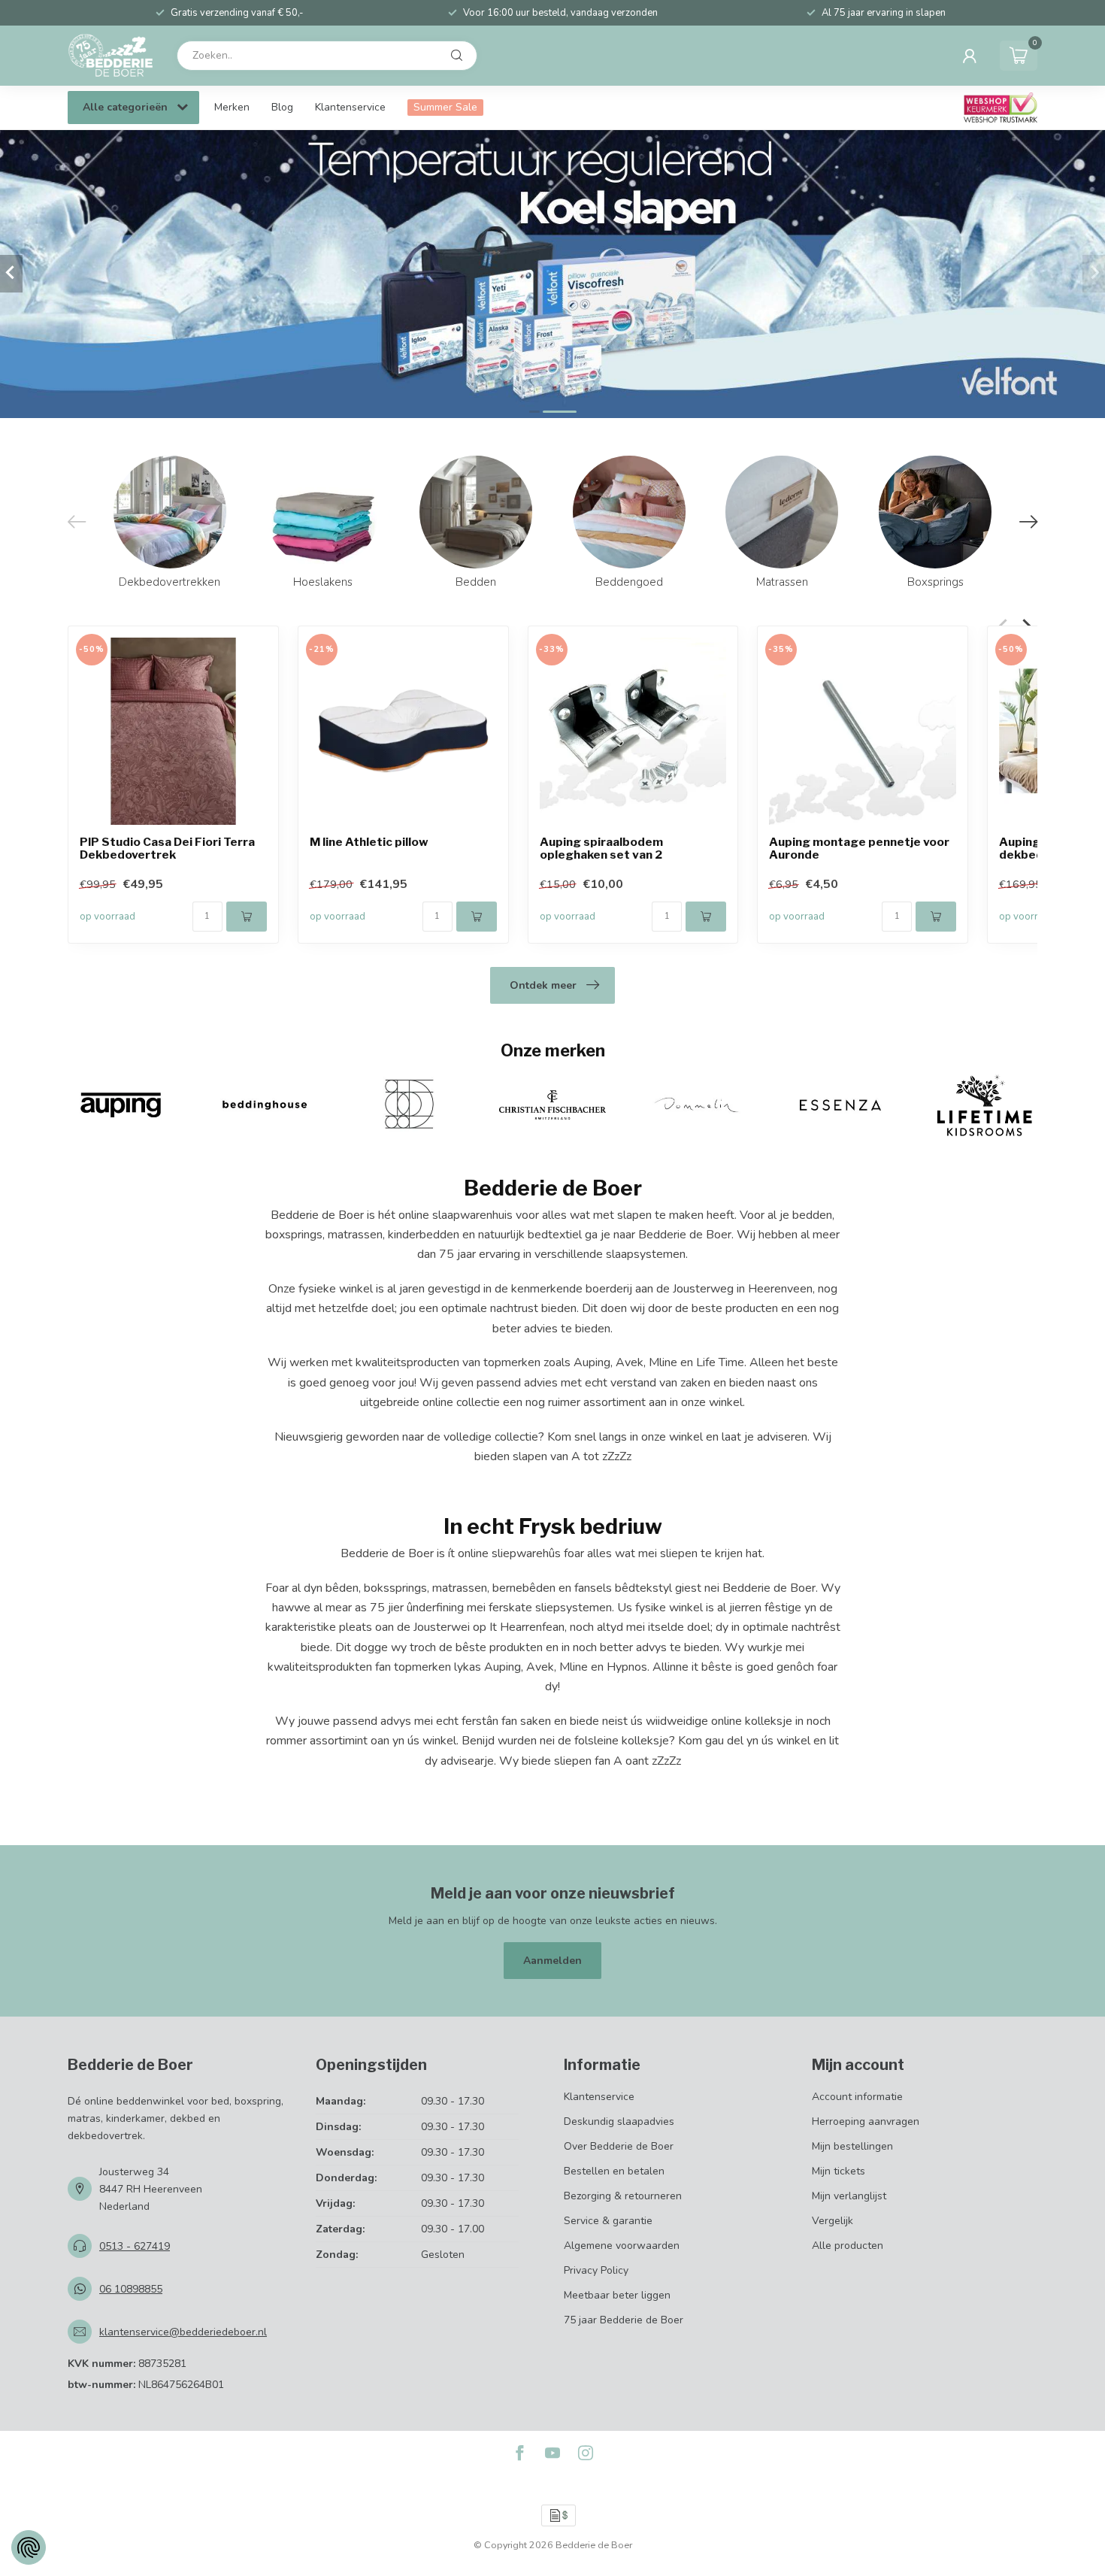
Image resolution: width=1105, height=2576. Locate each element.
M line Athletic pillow (369, 843)
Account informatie (857, 2097)
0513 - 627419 (135, 2246)
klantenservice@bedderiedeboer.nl (183, 2332)
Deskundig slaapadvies (619, 2121)
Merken (232, 107)
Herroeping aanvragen (866, 2121)
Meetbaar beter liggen (617, 2295)
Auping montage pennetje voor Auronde (859, 849)
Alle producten (848, 2246)
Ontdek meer (543, 985)
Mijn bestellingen (852, 2146)
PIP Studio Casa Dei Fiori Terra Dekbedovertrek (167, 849)
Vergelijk (833, 2221)
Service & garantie (608, 2221)
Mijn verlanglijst (849, 2196)
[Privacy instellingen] (29, 2547)
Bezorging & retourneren (623, 2196)
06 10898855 (131, 2289)
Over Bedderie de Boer (619, 2146)
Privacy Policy (596, 2270)
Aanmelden (552, 1961)
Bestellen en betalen (614, 2171)
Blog (282, 107)
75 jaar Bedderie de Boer (624, 2320)
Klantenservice (350, 107)
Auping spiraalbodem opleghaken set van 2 (601, 849)
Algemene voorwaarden (622, 2246)
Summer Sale (445, 107)
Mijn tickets (839, 2171)
